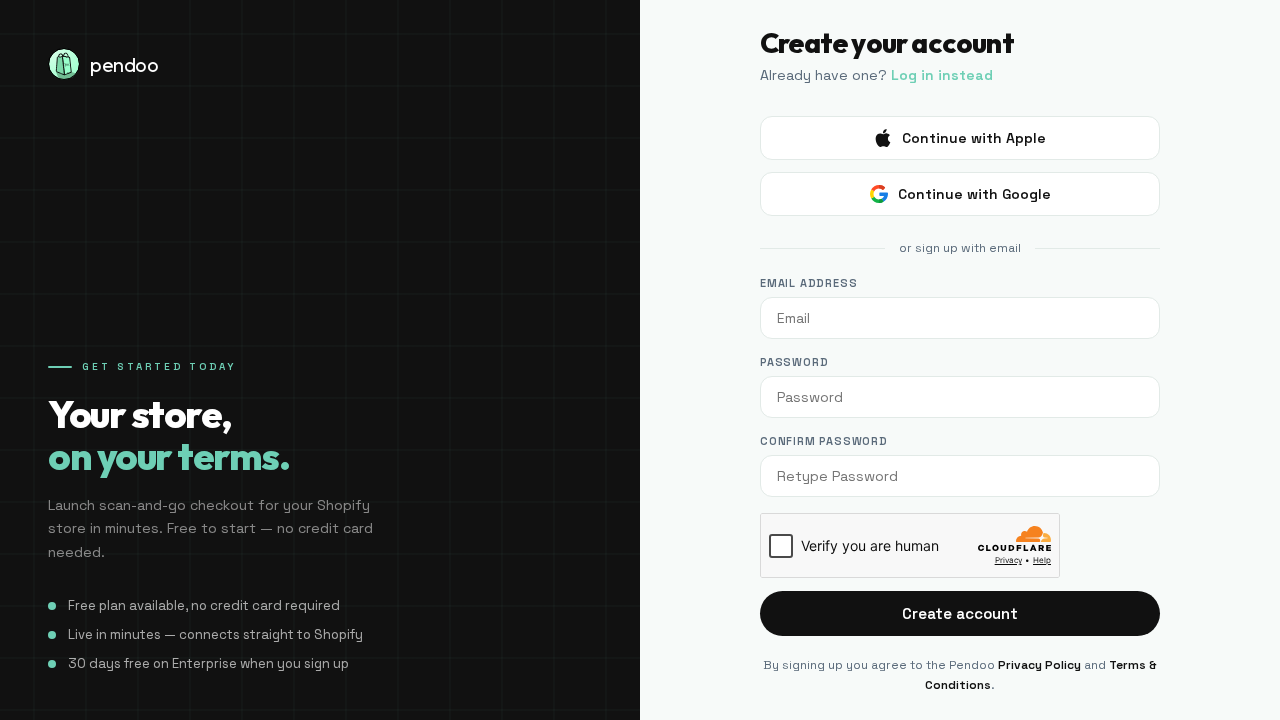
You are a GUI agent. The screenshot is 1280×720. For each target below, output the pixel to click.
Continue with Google (974, 194)
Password (794, 362)
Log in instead (942, 75)
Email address (808, 283)
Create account (960, 613)
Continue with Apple (974, 138)
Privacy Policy (1039, 665)
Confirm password (824, 441)
